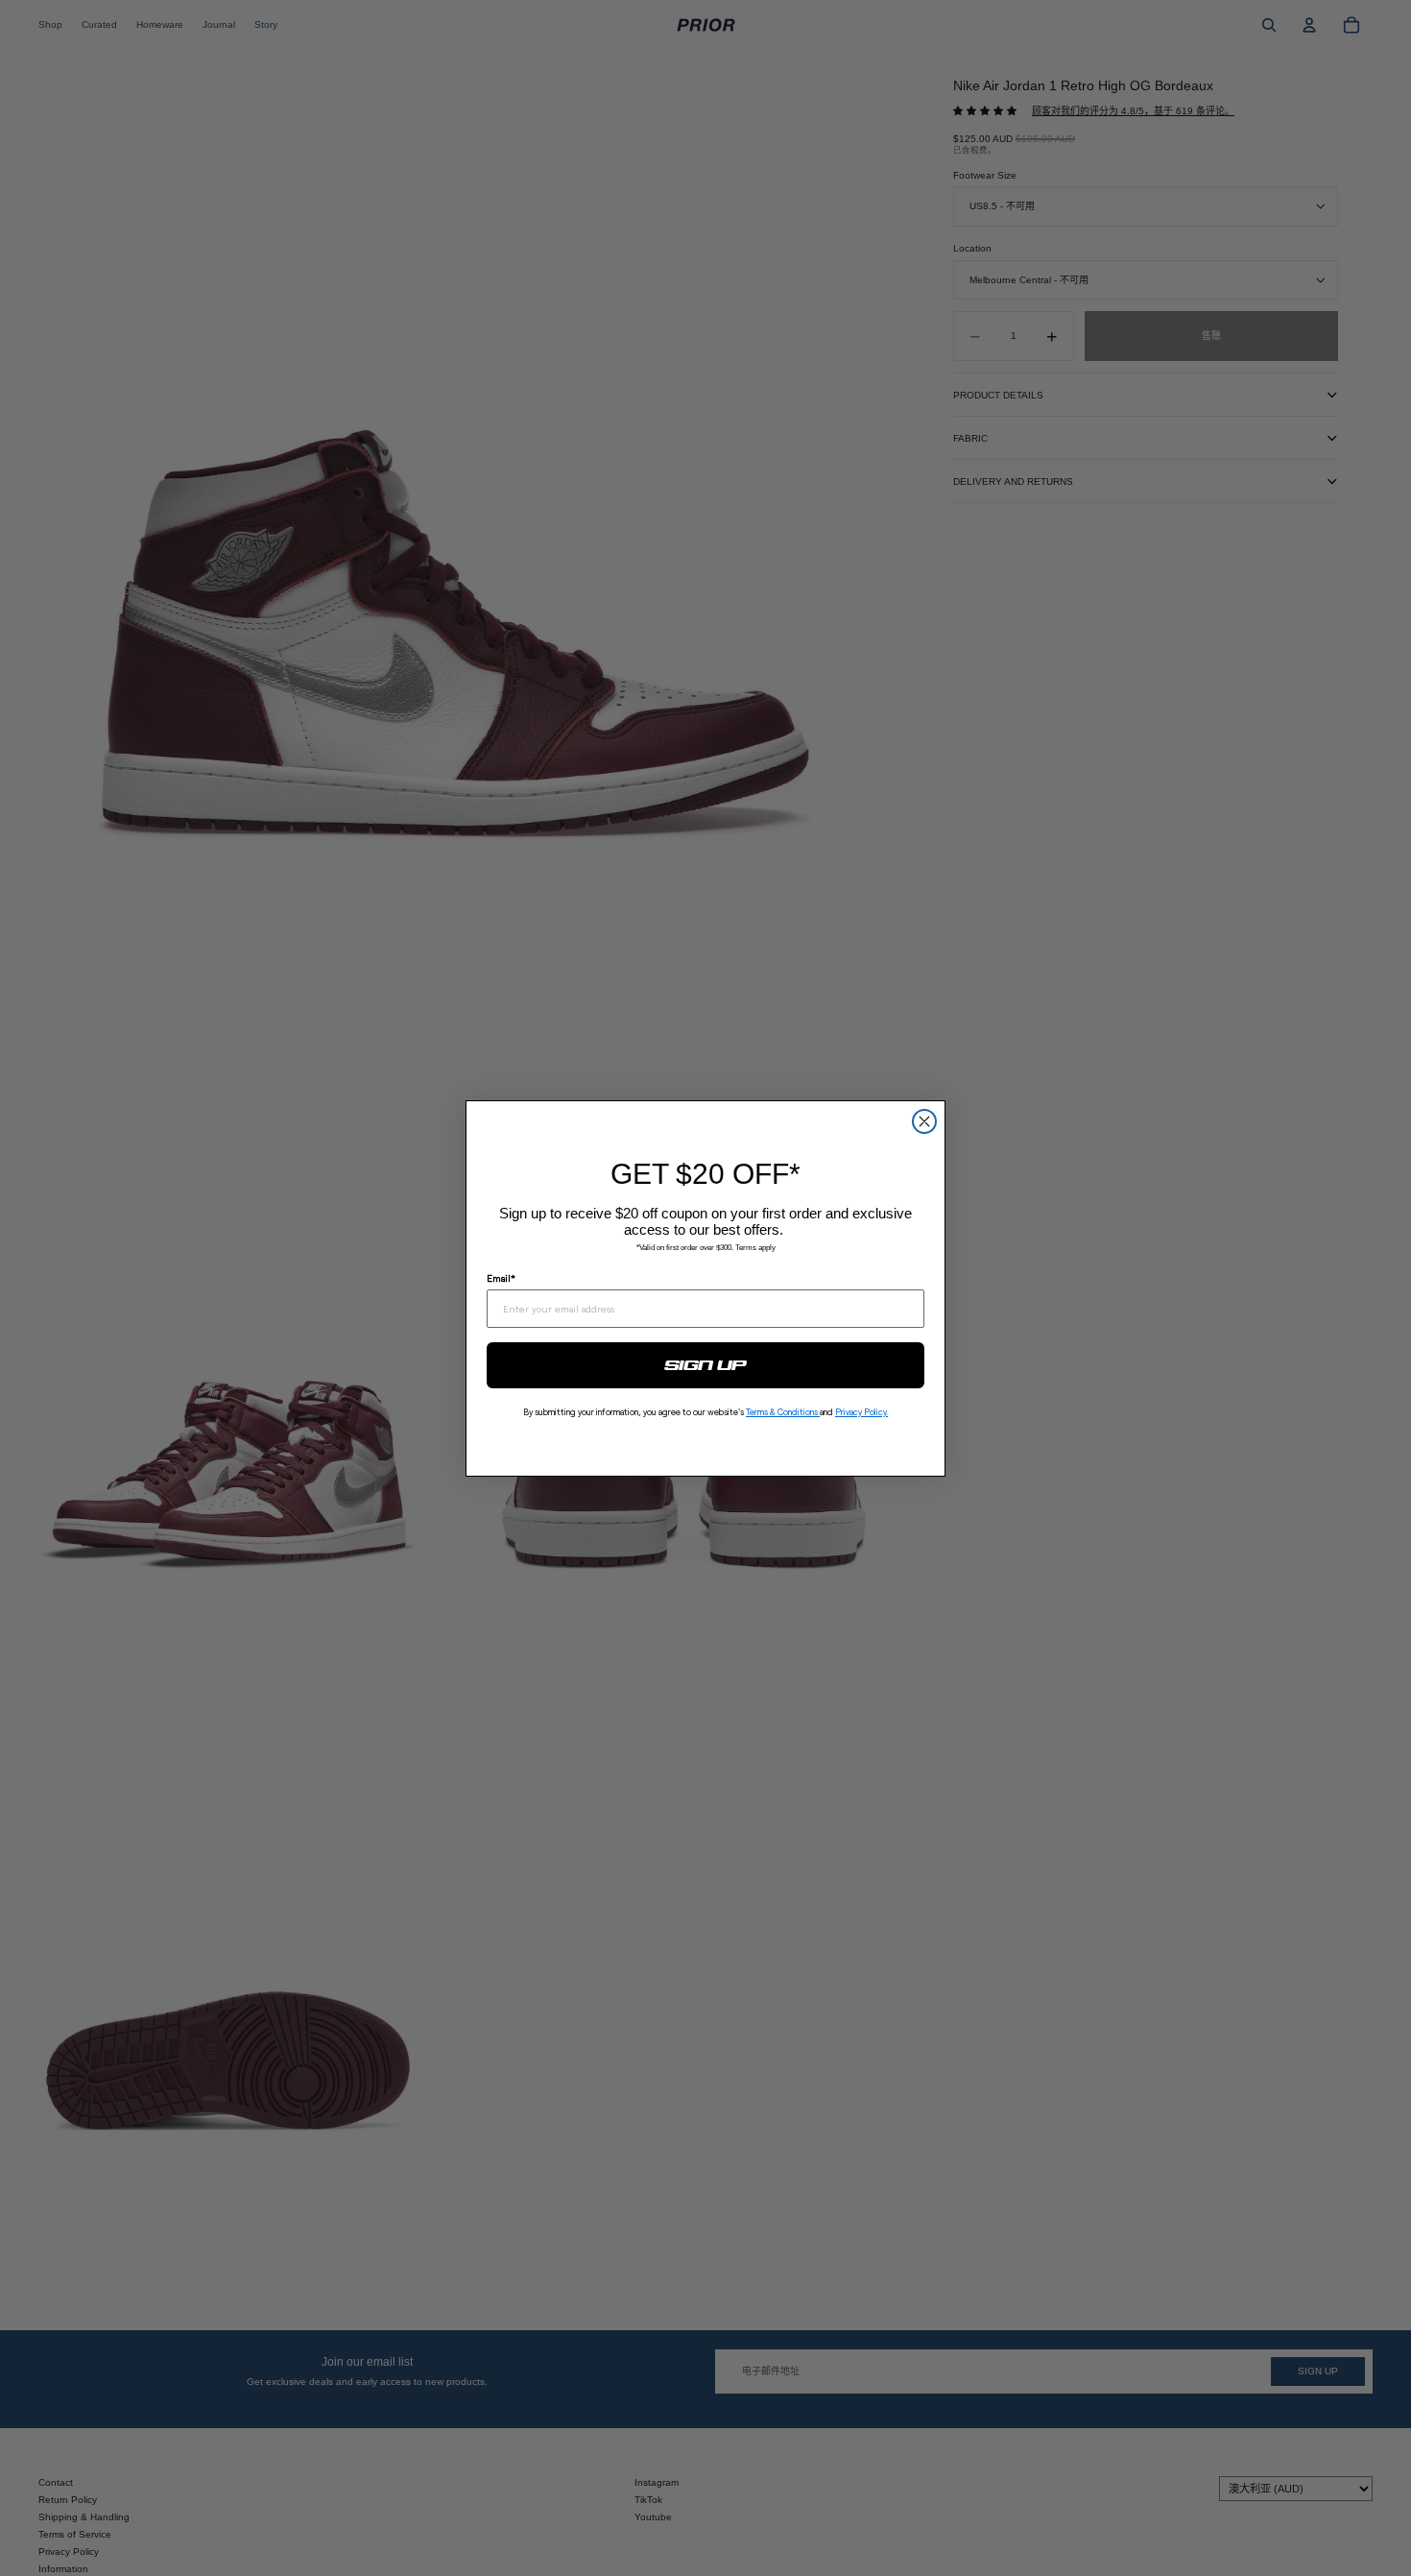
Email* (501, 1278)
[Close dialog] (924, 1121)
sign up (706, 1365)
